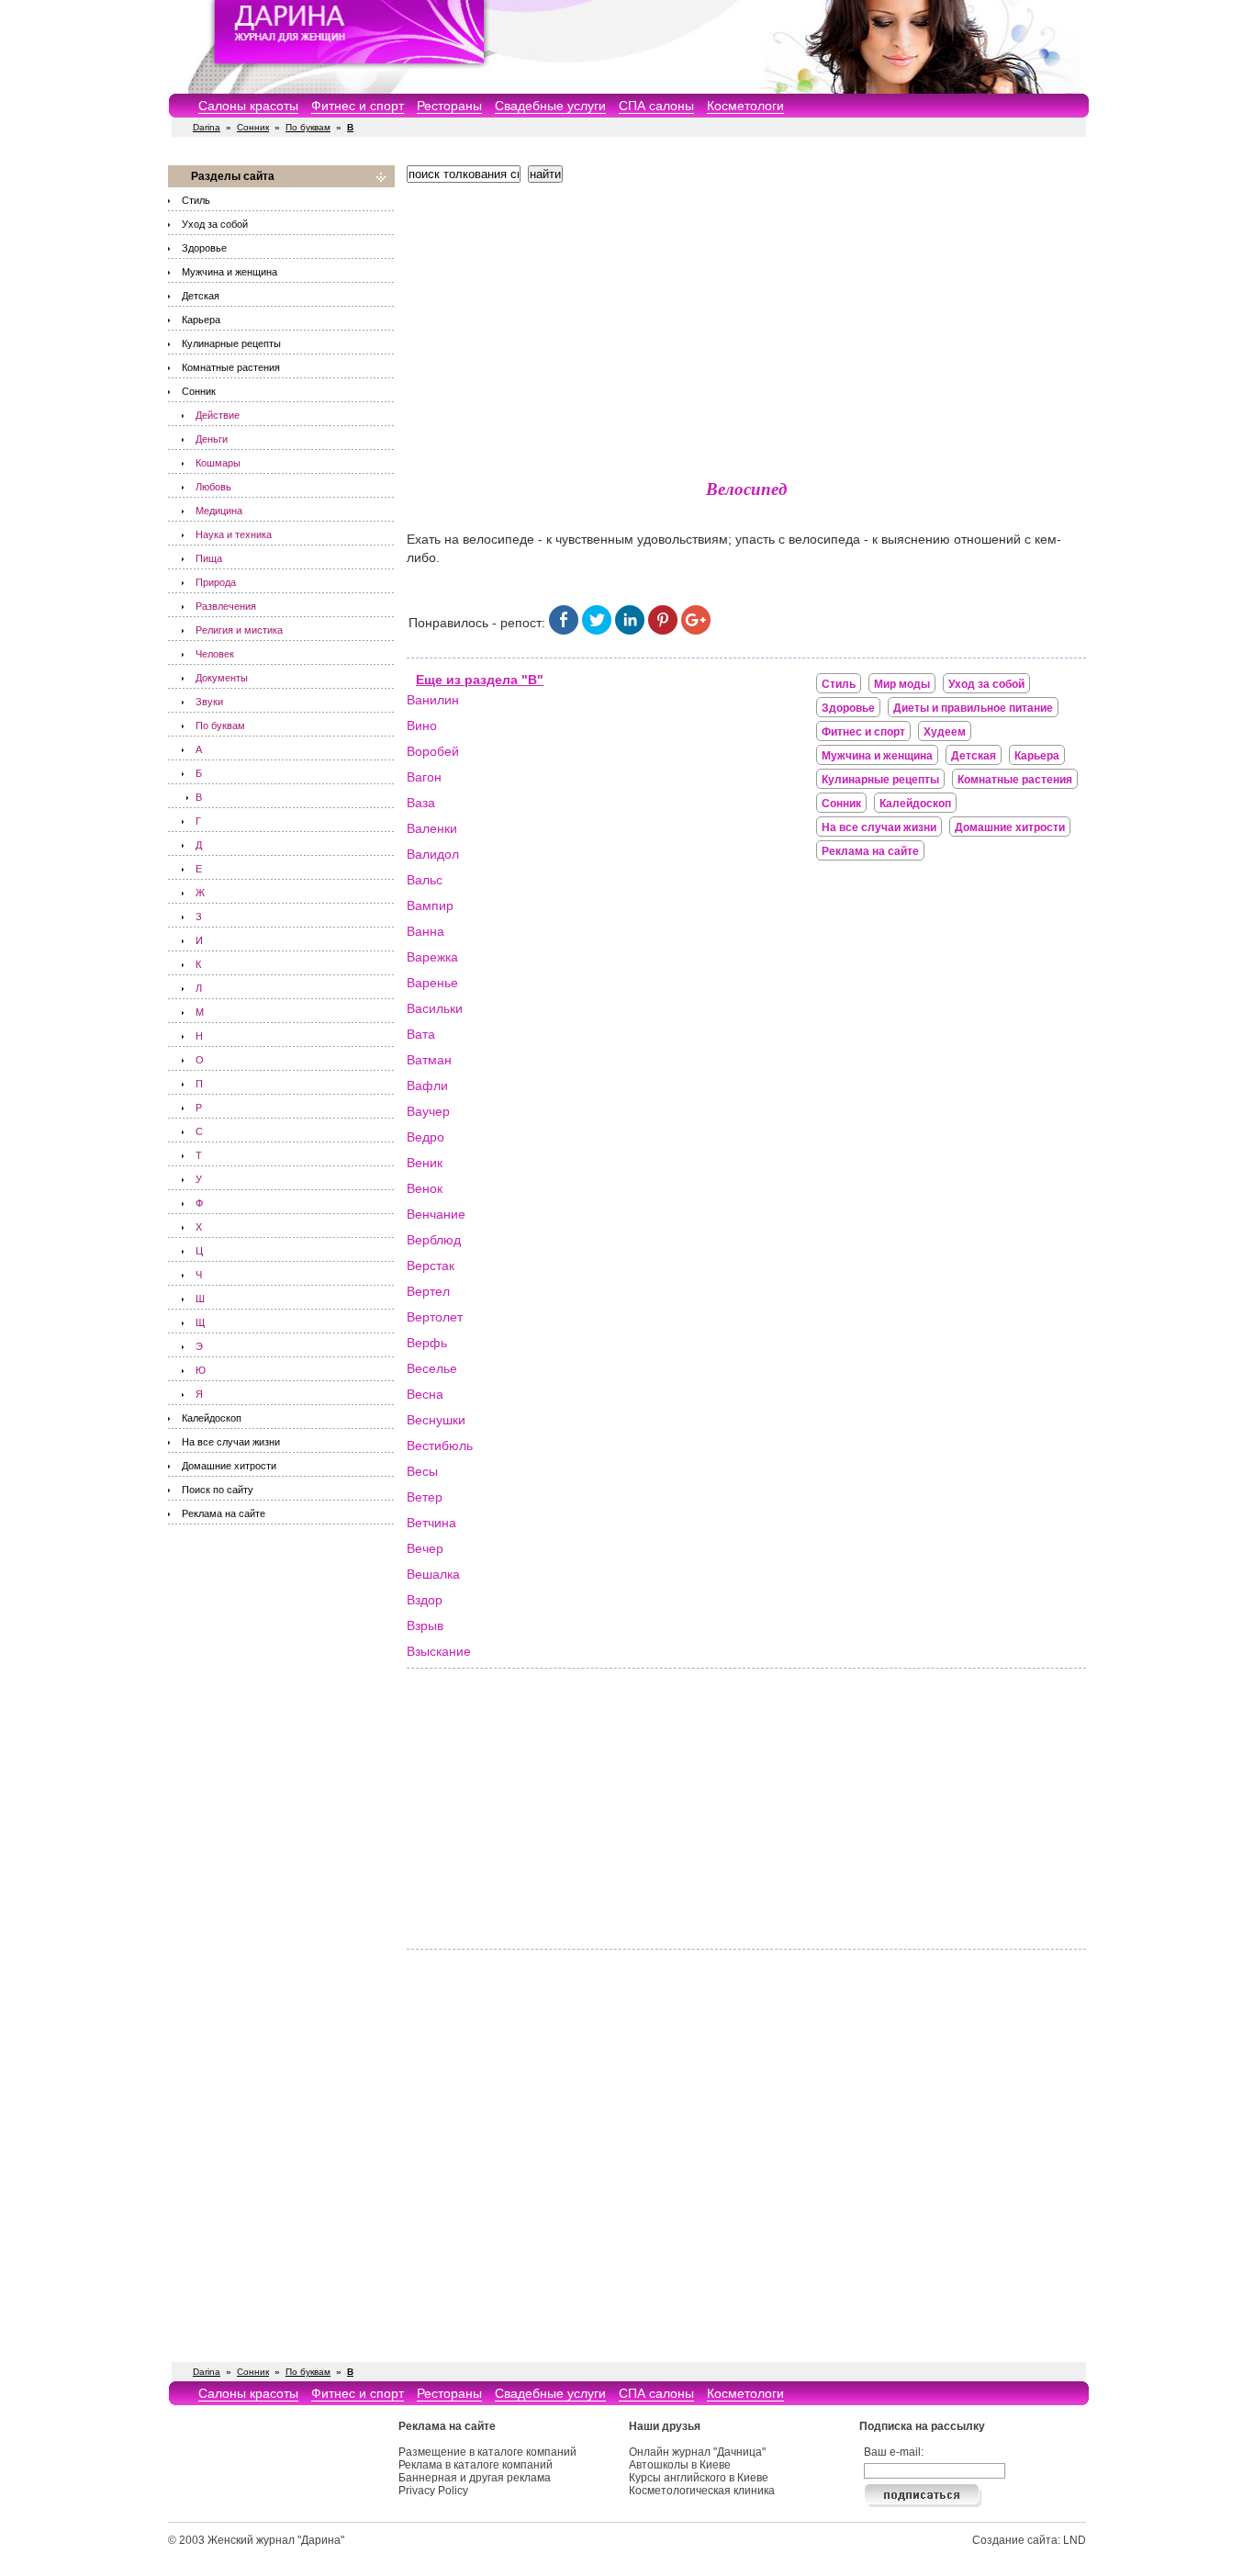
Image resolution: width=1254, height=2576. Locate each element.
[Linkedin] (630, 630)
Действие (218, 415)
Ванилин (433, 700)
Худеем (945, 732)
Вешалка (433, 1574)
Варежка (432, 957)
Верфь (427, 1343)
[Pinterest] (663, 630)
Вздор (425, 1600)
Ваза (421, 803)
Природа (216, 582)
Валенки (432, 828)
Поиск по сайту (218, 1490)
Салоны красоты (248, 106)
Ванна (425, 931)
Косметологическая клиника (702, 2491)
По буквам (308, 127)
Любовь (213, 487)
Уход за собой (215, 224)
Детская (201, 296)
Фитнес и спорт (358, 106)
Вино (422, 726)
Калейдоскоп (212, 1418)
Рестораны (449, 106)
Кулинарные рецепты (231, 343)
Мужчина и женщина (230, 272)
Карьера (201, 320)
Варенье (432, 983)
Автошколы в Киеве (680, 2465)
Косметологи (745, 106)
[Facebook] (564, 630)
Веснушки (436, 1420)
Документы (222, 678)
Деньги (212, 439)
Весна (425, 1394)
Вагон (424, 777)
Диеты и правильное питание (973, 708)
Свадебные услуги (550, 106)
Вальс (425, 880)
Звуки (209, 702)
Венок (425, 1188)
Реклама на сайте (224, 1513)
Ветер (425, 1497)
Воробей (433, 751)
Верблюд (434, 1240)
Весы (422, 1471)
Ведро (425, 1137)
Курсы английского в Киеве (699, 2478)
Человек (215, 654)
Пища (209, 558)
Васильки (435, 1008)
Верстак (431, 1266)
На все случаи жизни (231, 1442)
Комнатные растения (231, 367)
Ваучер (428, 1111)
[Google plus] (696, 630)
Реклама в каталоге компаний (476, 2465)
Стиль (196, 200)
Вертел (428, 1291)
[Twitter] (597, 630)
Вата (421, 1034)
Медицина (219, 511)
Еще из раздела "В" (480, 680)
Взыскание (439, 1651)
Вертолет (435, 1317)
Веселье (432, 1368)
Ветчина (431, 1523)
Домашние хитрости (229, 1466)
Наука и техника (234, 534)
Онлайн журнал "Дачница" (697, 2452)
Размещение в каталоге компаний (487, 2452)
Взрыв (425, 1625)
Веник (425, 1163)
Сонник (253, 127)
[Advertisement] (746, 326)
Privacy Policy (433, 2491)
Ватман (429, 1060)
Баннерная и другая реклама (475, 2478)
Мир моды (902, 684)
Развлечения (226, 606)
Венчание (436, 1214)
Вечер (425, 1548)
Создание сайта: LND (1029, 2540)
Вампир (430, 906)
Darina (207, 127)
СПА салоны (656, 106)
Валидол (433, 854)
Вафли (427, 1086)
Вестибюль (440, 1445)
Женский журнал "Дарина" (276, 2540)
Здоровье (204, 248)
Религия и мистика (239, 630)
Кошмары (218, 463)
